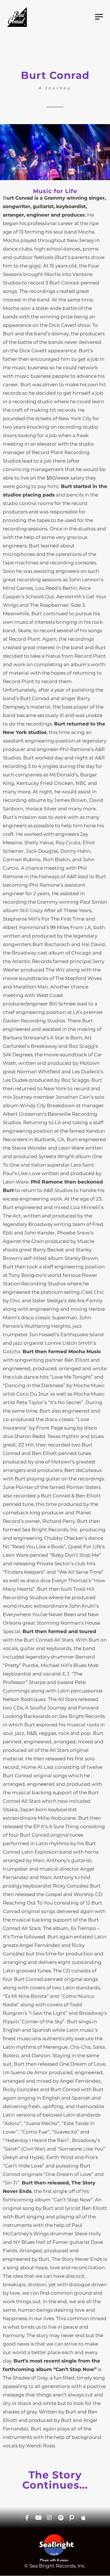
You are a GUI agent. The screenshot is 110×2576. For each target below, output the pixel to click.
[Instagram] (49, 2518)
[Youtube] (38, 2518)
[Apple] (83, 2518)
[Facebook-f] (27, 2518)
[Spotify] (61, 2518)
